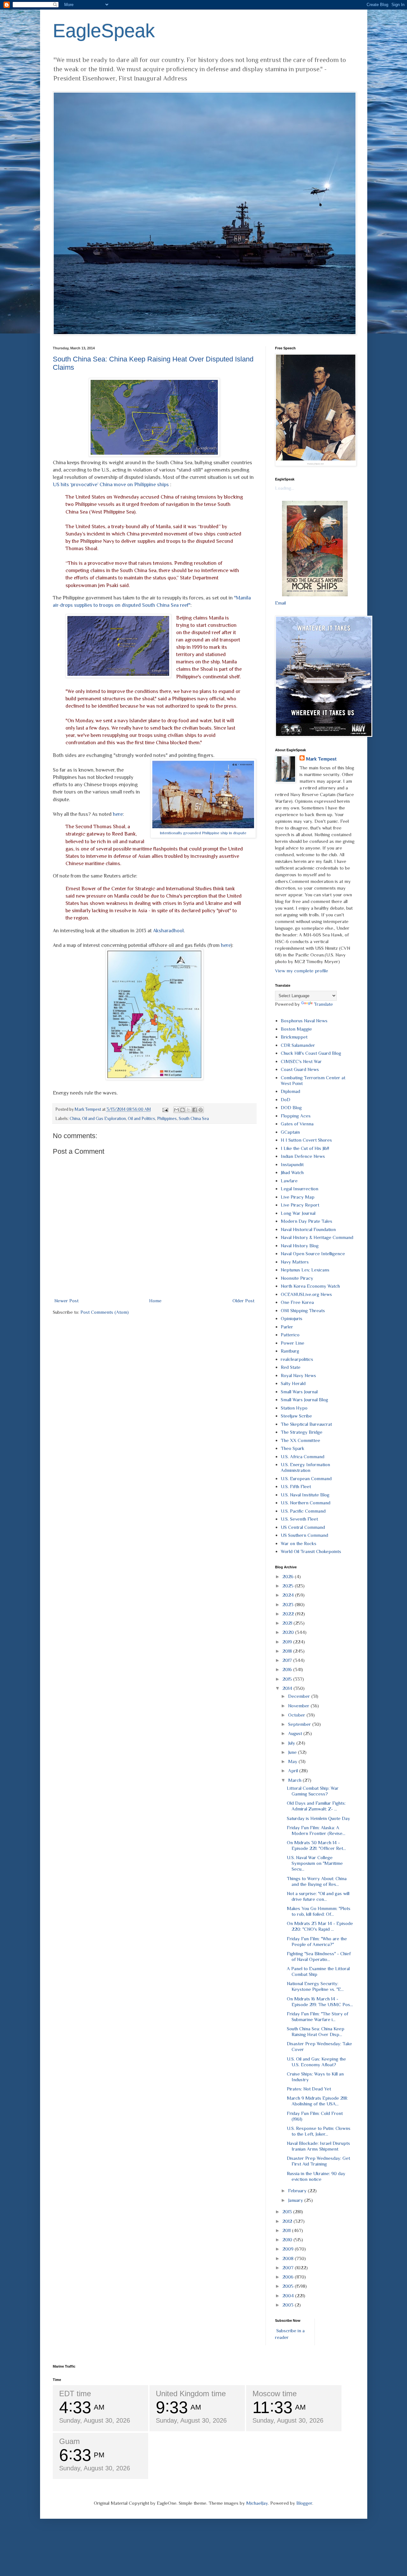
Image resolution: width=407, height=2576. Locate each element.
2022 (289, 1614)
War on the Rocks (299, 1543)
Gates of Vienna (297, 1124)
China (75, 1119)
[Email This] (176, 1110)
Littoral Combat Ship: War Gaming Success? (313, 1791)
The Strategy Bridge (302, 1432)
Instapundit (292, 1164)
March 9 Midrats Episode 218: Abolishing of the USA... (317, 2101)
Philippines (167, 1119)
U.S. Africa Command (303, 1456)
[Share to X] (189, 1110)
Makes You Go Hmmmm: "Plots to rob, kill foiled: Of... (319, 1911)
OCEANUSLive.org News (306, 1294)
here (118, 814)
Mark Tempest (321, 759)
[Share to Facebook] (195, 1110)
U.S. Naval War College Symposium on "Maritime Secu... (315, 1863)
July (292, 1743)
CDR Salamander (298, 1045)
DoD (286, 1099)
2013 (288, 2212)
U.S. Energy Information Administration (305, 1467)
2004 (289, 2296)
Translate (323, 1004)
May (293, 1761)
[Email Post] (165, 1109)
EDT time (75, 2394)
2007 (289, 2268)
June (293, 1752)
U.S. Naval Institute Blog (305, 1495)
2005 (289, 2286)
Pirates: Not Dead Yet (309, 2089)
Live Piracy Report (300, 1205)
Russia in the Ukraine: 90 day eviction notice (316, 2176)
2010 (288, 2240)
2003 (289, 2305)
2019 (288, 1642)
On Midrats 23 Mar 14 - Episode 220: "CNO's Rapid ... (320, 1926)
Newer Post (66, 1301)
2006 (289, 2277)
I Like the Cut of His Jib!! (305, 1148)
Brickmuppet (294, 1037)
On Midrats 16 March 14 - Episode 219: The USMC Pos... (320, 2002)
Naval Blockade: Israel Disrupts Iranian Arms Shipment (318, 2146)
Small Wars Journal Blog (304, 1400)
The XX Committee (300, 1440)
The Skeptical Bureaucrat (306, 1424)
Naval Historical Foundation (308, 1229)
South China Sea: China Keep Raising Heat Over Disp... (316, 2031)
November (299, 1706)
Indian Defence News (303, 1156)
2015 (288, 1679)
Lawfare (289, 1181)
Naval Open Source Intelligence (313, 1253)
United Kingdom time (191, 2394)
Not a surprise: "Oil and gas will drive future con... (318, 1896)
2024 (289, 1595)
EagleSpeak (104, 31)
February (298, 2191)
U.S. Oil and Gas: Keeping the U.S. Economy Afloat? (316, 2062)
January (296, 2200)
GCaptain (290, 1132)
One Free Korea (297, 1302)
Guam (69, 2441)
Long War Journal (298, 1213)
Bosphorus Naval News (304, 1021)
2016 (288, 1669)
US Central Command (303, 1527)
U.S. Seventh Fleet (299, 1519)
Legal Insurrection (300, 1189)
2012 (288, 2221)
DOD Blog (291, 1107)
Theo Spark (293, 1448)
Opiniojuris (292, 1318)
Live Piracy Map (298, 1197)
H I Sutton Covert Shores (306, 1140)
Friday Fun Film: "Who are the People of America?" (317, 1941)
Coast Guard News (300, 1069)
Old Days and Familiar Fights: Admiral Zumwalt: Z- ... (316, 1806)
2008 (289, 2258)
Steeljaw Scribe (296, 1416)
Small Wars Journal (299, 1392)
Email (280, 603)
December (300, 1696)
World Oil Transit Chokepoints (311, 1551)
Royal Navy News (298, 1375)
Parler (287, 1327)
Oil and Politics (141, 1119)
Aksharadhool (168, 931)
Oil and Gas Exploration (104, 1119)
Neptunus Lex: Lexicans (305, 1270)
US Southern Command (304, 1535)
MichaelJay (257, 2503)
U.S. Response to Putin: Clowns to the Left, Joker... (319, 2131)
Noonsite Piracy (297, 1278)
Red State (291, 1367)
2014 (288, 1688)
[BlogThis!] (183, 1110)
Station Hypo (294, 1408)
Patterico (290, 1335)
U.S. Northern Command (306, 1503)
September (300, 1724)
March (295, 1780)
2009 (289, 2249)
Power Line (293, 1343)
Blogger (304, 2503)
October (297, 1715)
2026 (289, 1576)
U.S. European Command (306, 1478)
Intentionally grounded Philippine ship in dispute (203, 833)
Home (155, 1301)
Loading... (285, 488)
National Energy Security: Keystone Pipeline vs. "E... (315, 1986)
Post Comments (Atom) (105, 1312)
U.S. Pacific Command (303, 1511)
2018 (288, 1651)
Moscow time (275, 2394)
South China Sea (194, 1119)
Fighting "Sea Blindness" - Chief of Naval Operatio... (319, 1956)
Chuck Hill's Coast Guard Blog (311, 1053)
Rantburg (290, 1351)
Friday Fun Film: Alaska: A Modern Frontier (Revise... (316, 1830)
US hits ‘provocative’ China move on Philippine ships (111, 484)
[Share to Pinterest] (201, 1110)
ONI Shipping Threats (303, 1310)
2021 (288, 1623)
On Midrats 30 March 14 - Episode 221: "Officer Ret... (316, 1845)
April (294, 1771)
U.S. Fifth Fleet (296, 1486)
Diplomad (290, 1091)
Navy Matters (295, 1262)
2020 (289, 1632)
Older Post (243, 1301)
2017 (288, 1660)
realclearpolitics (297, 1359)
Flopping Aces (296, 1116)
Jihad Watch (292, 1172)
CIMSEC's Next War (301, 1061)
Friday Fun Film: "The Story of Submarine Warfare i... (317, 2016)
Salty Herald (293, 1383)
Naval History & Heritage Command (317, 1237)
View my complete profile (302, 971)
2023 (289, 1604)
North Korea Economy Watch (310, 1286)
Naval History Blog (300, 1246)
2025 (289, 1586)
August (296, 1733)
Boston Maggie (296, 1029)
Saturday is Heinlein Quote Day (318, 1818)
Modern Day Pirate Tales (307, 1221)
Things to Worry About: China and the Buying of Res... (317, 1881)
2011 (287, 2230)
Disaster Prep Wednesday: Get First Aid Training (318, 2161)
